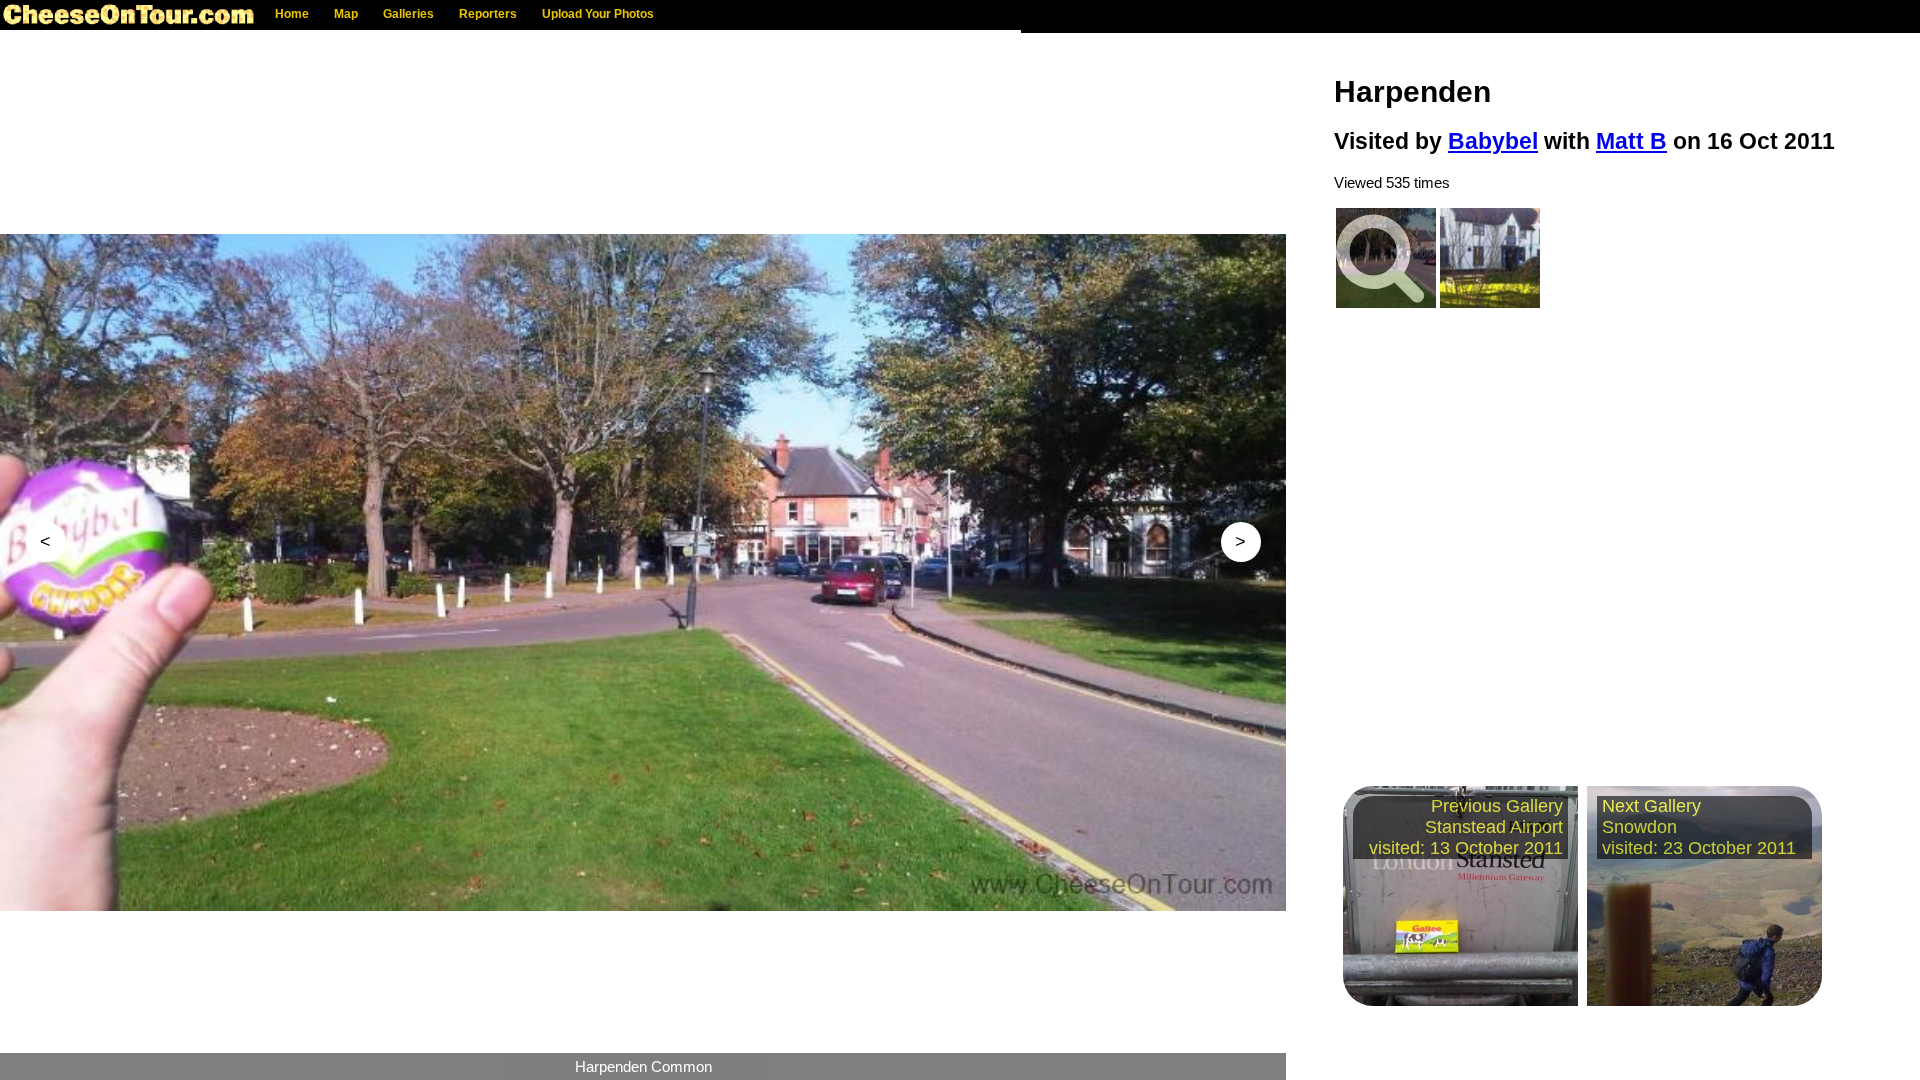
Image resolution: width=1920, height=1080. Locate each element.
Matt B (1631, 141)
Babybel (1493, 141)
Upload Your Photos (598, 14)
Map (346, 14)
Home (292, 14)
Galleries (408, 14)
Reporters (488, 14)
